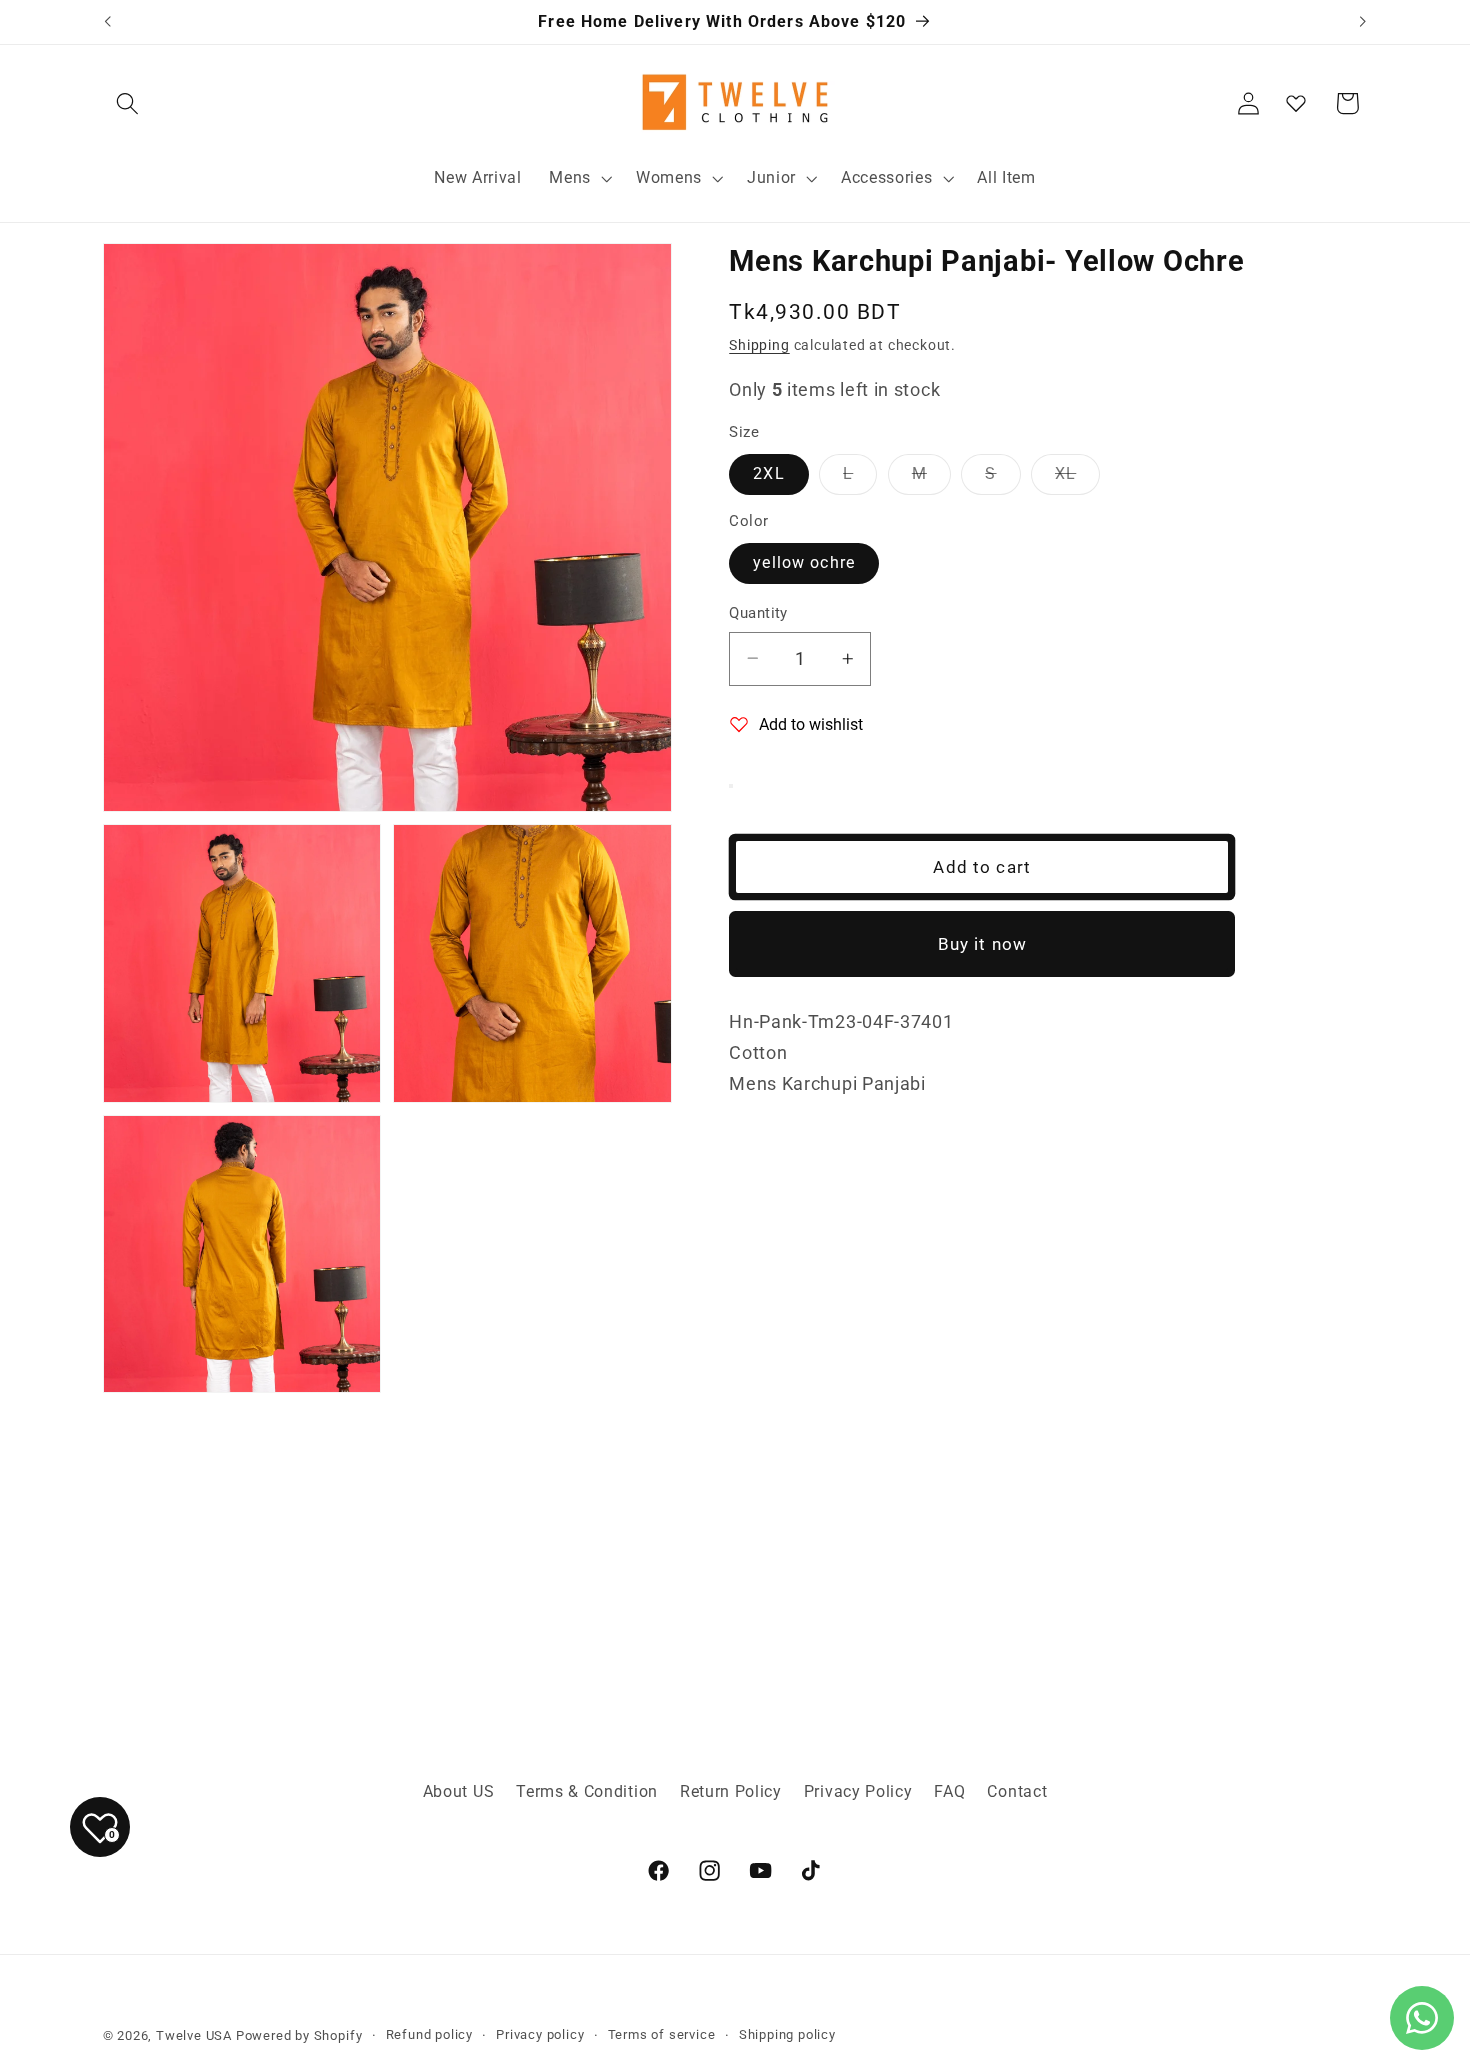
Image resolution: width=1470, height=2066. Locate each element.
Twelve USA (194, 2035)
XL (1077, 478)
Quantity (758, 613)
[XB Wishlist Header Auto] (1296, 103)
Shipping (759, 345)
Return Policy (731, 1791)
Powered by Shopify (299, 2035)
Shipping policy (787, 2034)
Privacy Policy (858, 1791)
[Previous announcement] (107, 22)
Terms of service (662, 2034)
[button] (128, 103)
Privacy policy (540, 2034)
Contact (1017, 1791)
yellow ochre (804, 562)
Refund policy (429, 2034)
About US (459, 1791)
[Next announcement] (1363, 22)
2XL (768, 473)
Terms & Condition (587, 1791)
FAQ (949, 1791)
